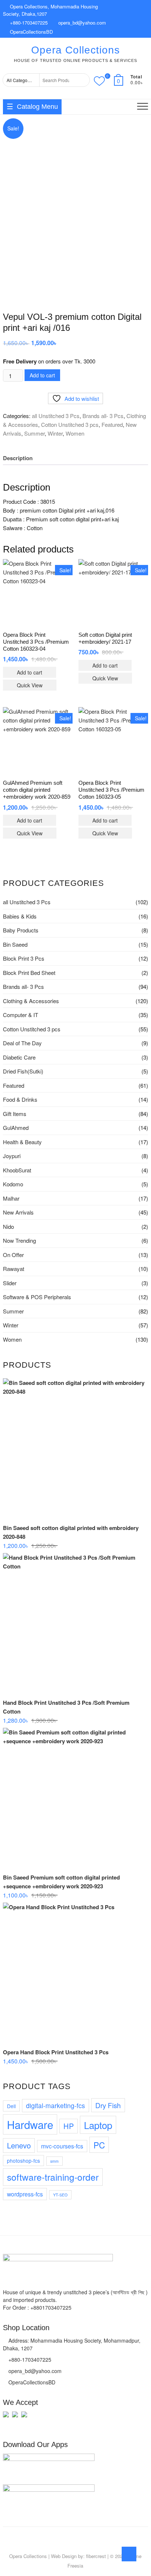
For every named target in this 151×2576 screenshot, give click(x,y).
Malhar (11, 1198)
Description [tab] (18, 458)
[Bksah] (6, 2418)
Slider (10, 1283)
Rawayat (14, 1269)
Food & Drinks (20, 1099)
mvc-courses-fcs (62, 2146)
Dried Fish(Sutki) (23, 1071)
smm (54, 2161)
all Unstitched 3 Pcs (56, 416)
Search (82, 80)
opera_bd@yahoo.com (81, 23)
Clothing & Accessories (31, 1001)
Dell (11, 2106)
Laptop (98, 2125)
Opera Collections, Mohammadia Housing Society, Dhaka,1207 (50, 10)
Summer (34, 433)
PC (99, 2145)
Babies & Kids (20, 916)
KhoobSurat (17, 1170)
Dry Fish (108, 2105)
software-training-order (53, 2177)
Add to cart (42, 375)
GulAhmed (16, 1128)
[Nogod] (15, 2418)
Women (75, 433)
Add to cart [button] (30, 672)
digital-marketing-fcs (56, 2105)
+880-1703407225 (28, 23)
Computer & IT (21, 1015)
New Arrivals (18, 1212)
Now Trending (19, 1240)
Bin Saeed (15, 944)
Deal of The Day (22, 1043)
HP (69, 2126)
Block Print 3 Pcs (24, 958)
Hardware (30, 2124)
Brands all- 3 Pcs (103, 416)
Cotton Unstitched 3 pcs (70, 424)
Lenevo (19, 2145)
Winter (55, 433)
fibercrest (96, 2556)
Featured (112, 424)
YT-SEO (60, 2195)
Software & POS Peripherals (37, 1297)
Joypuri (12, 1156)
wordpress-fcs (25, 2194)
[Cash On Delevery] (24, 2418)
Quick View (30, 685)
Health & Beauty (22, 1142)
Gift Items (15, 1114)
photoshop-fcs (23, 2161)
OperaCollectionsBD (31, 32)
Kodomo (13, 1184)
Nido (8, 1226)
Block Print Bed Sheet (29, 973)
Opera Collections (75, 50)
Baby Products (21, 930)
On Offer (13, 1255)
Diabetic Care (19, 1057)
